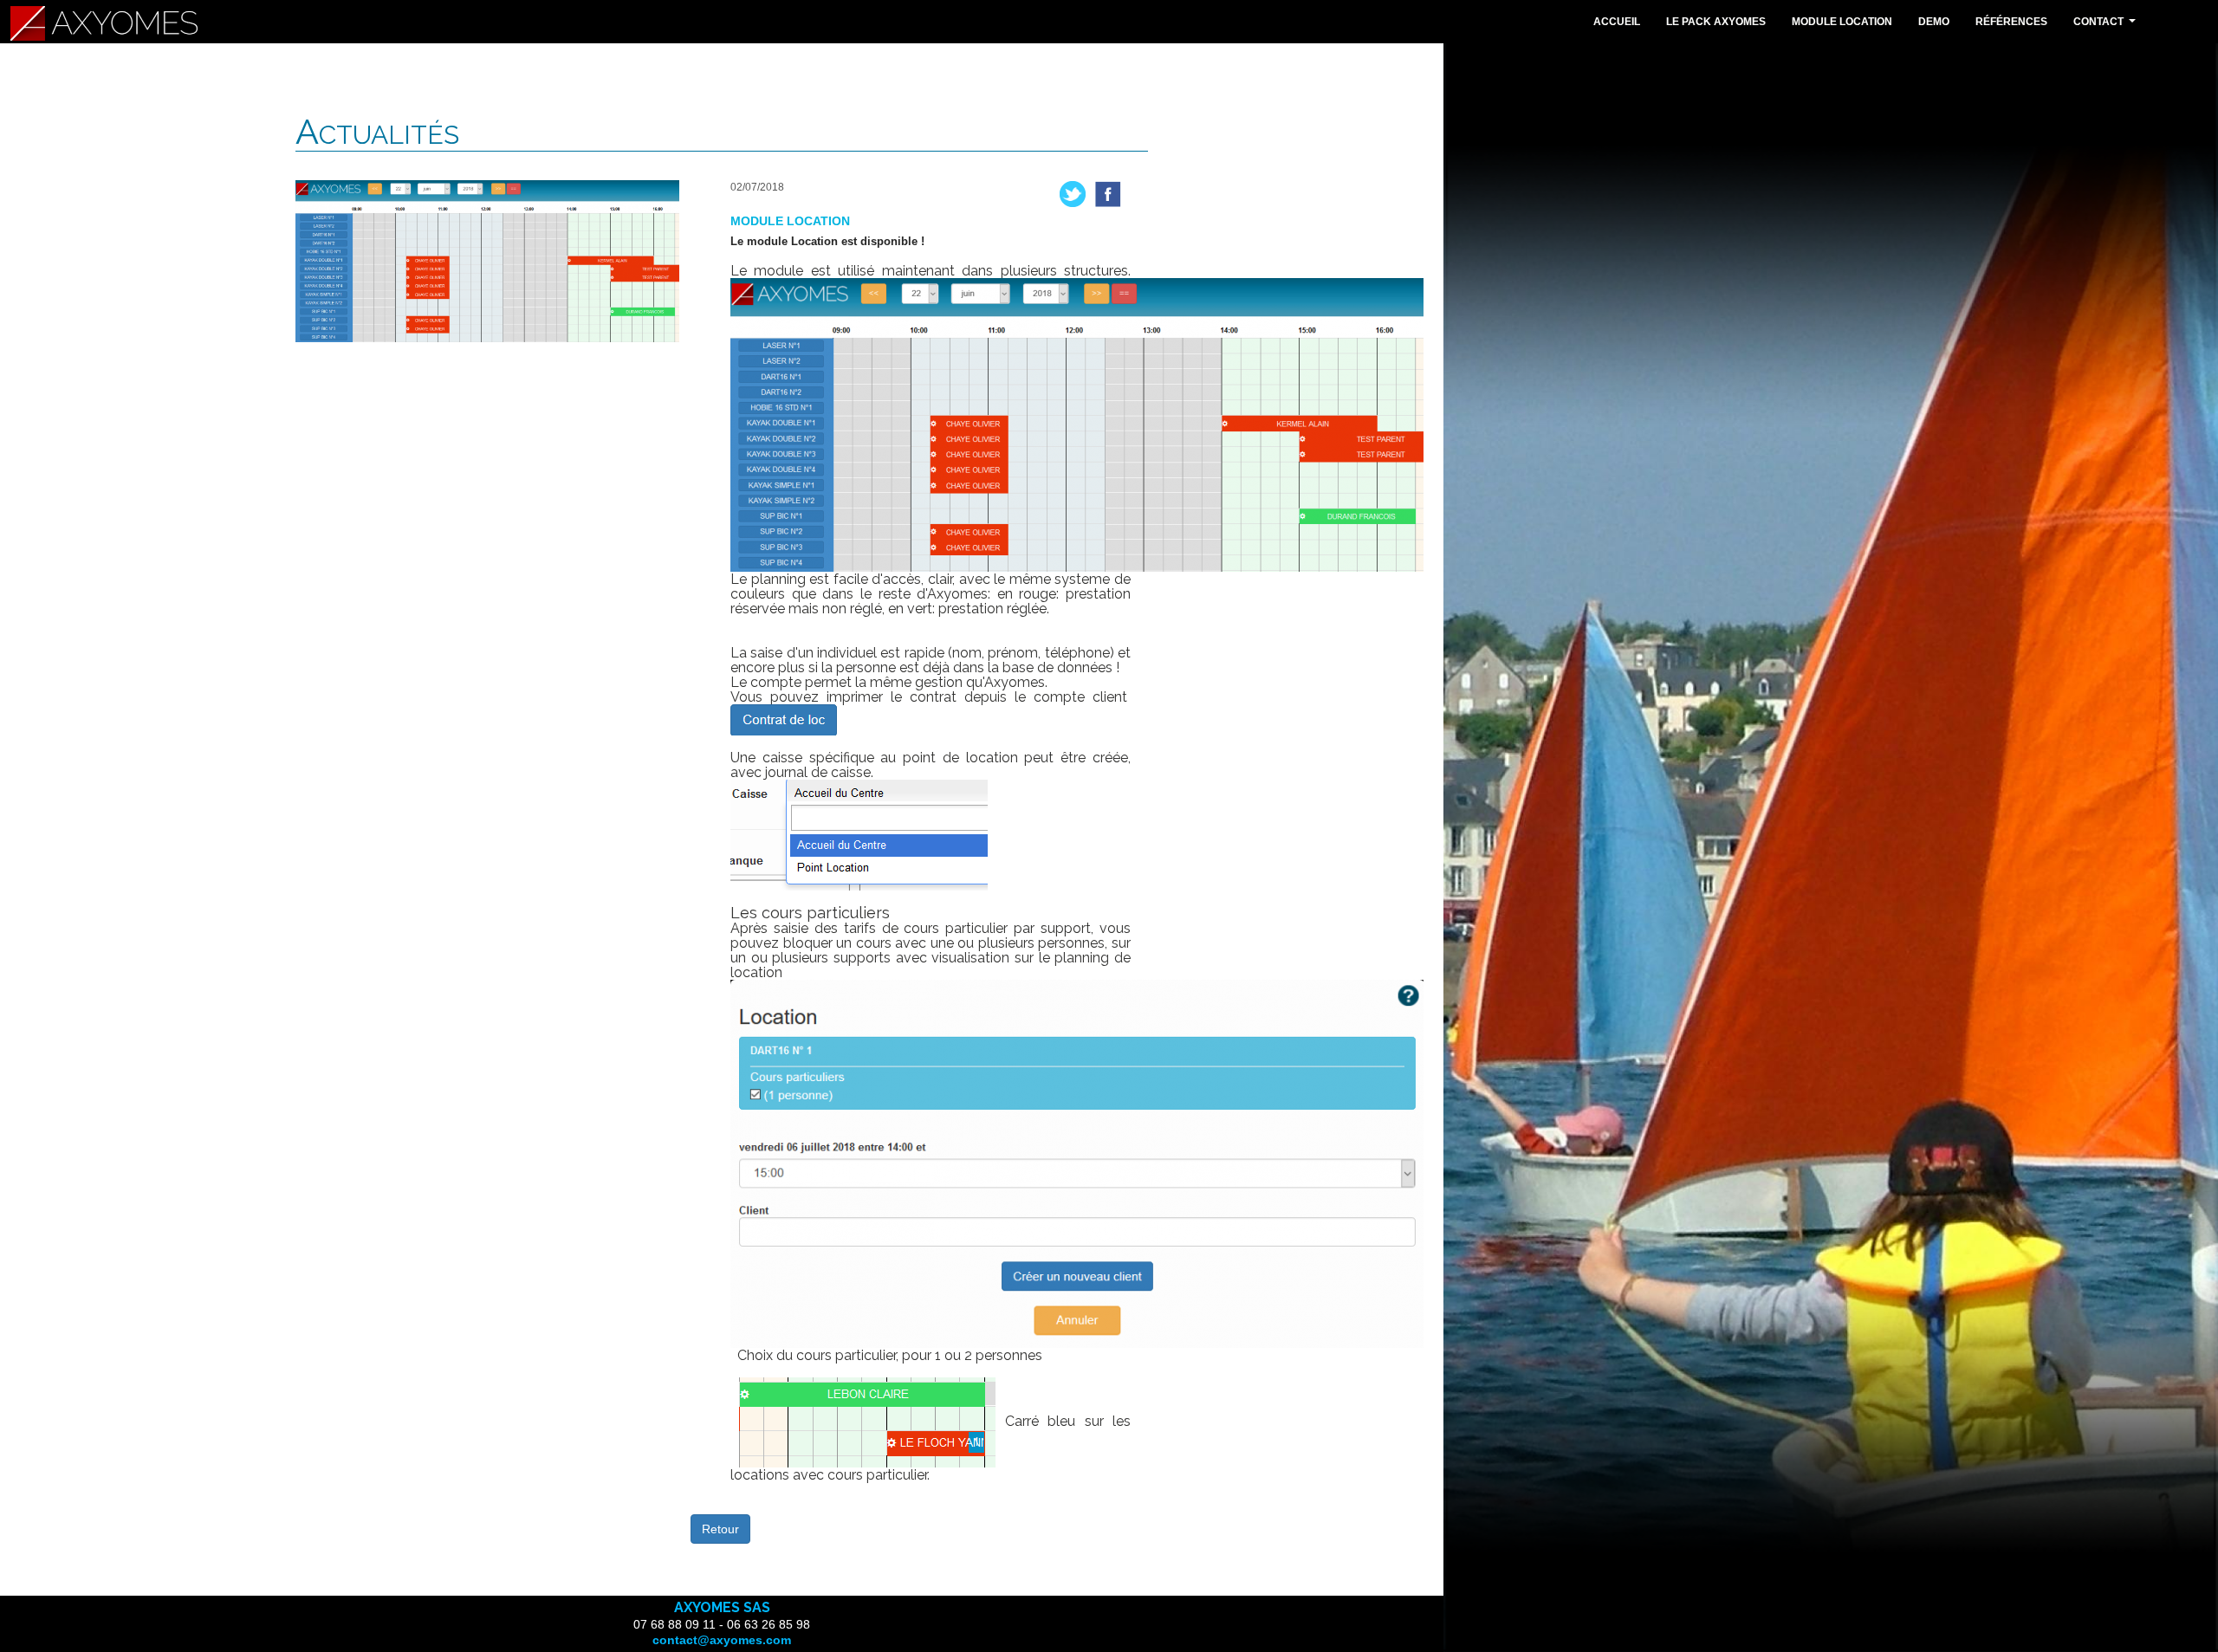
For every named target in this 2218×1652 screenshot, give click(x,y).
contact (2107, 26)
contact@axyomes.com (722, 1640)
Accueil (1617, 22)
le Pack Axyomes (1716, 22)
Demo (1934, 22)
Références (2011, 22)
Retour (720, 1529)
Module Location (1842, 22)
